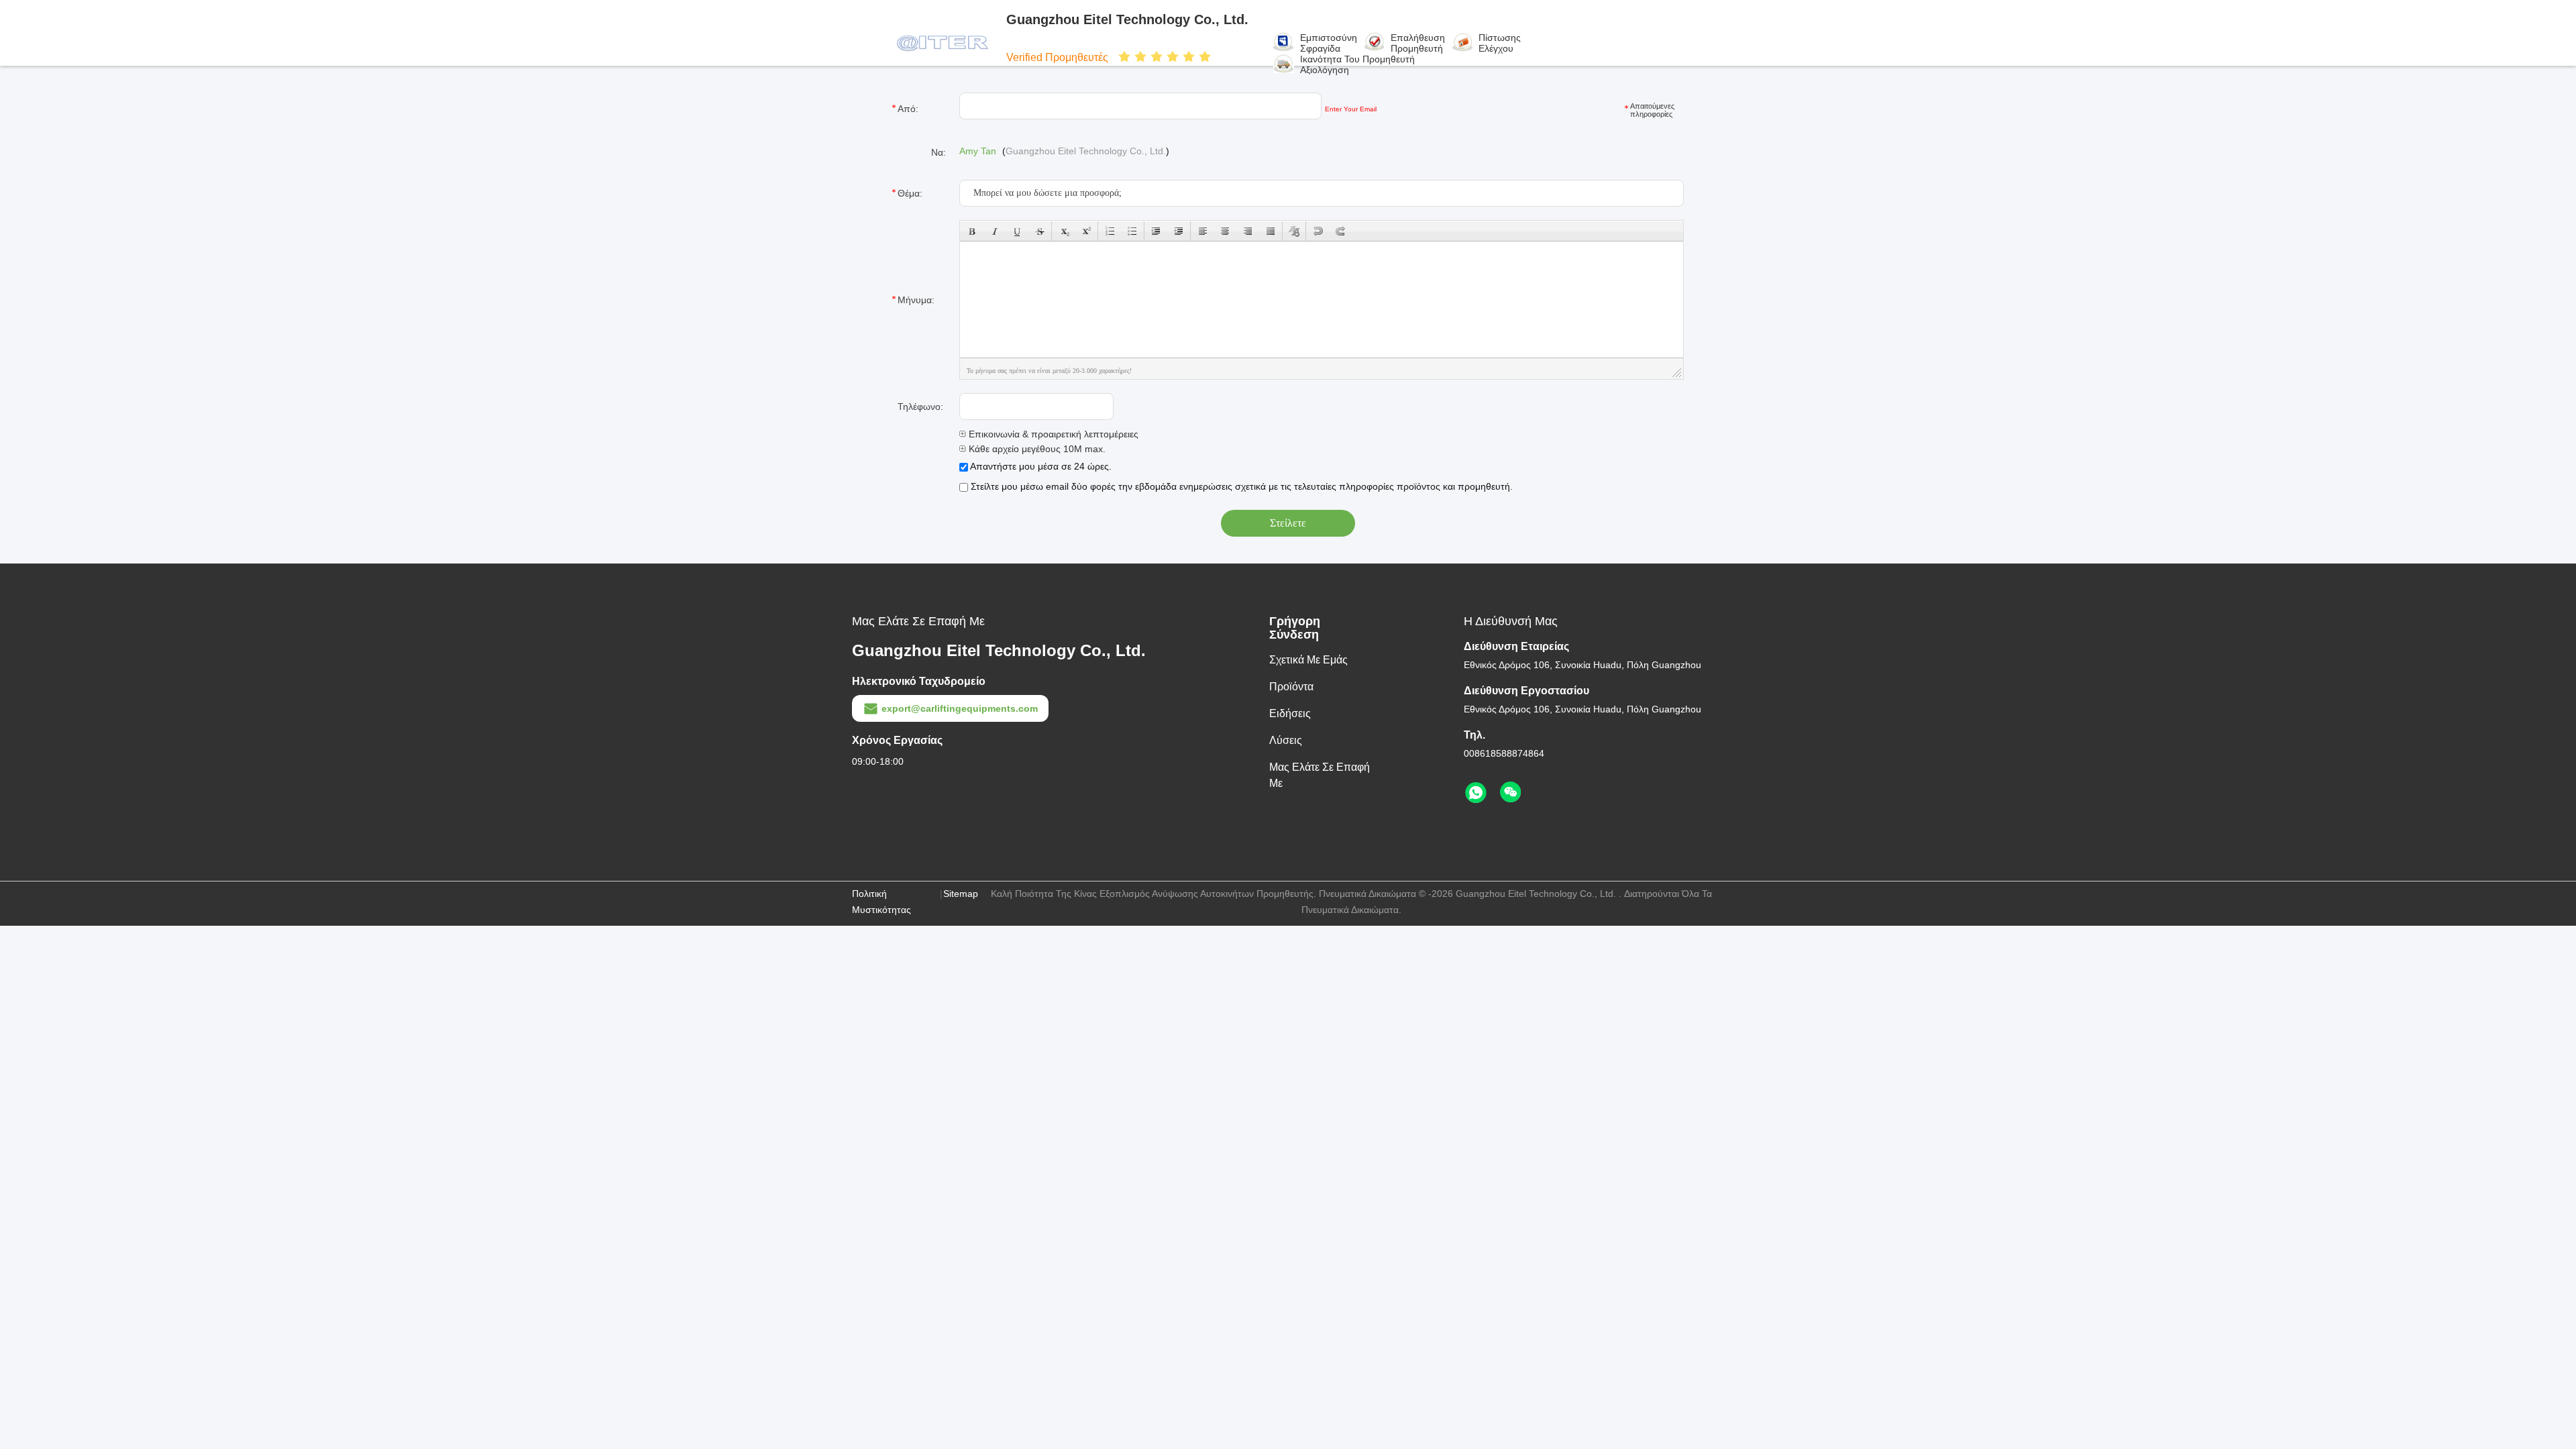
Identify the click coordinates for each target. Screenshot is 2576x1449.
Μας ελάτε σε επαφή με (1320, 775)
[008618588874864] (1476, 793)
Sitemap (961, 894)
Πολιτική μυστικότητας (881, 902)
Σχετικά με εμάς (1308, 660)
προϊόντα (1291, 687)
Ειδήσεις (1290, 713)
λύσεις (1286, 740)
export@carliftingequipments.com (960, 708)
